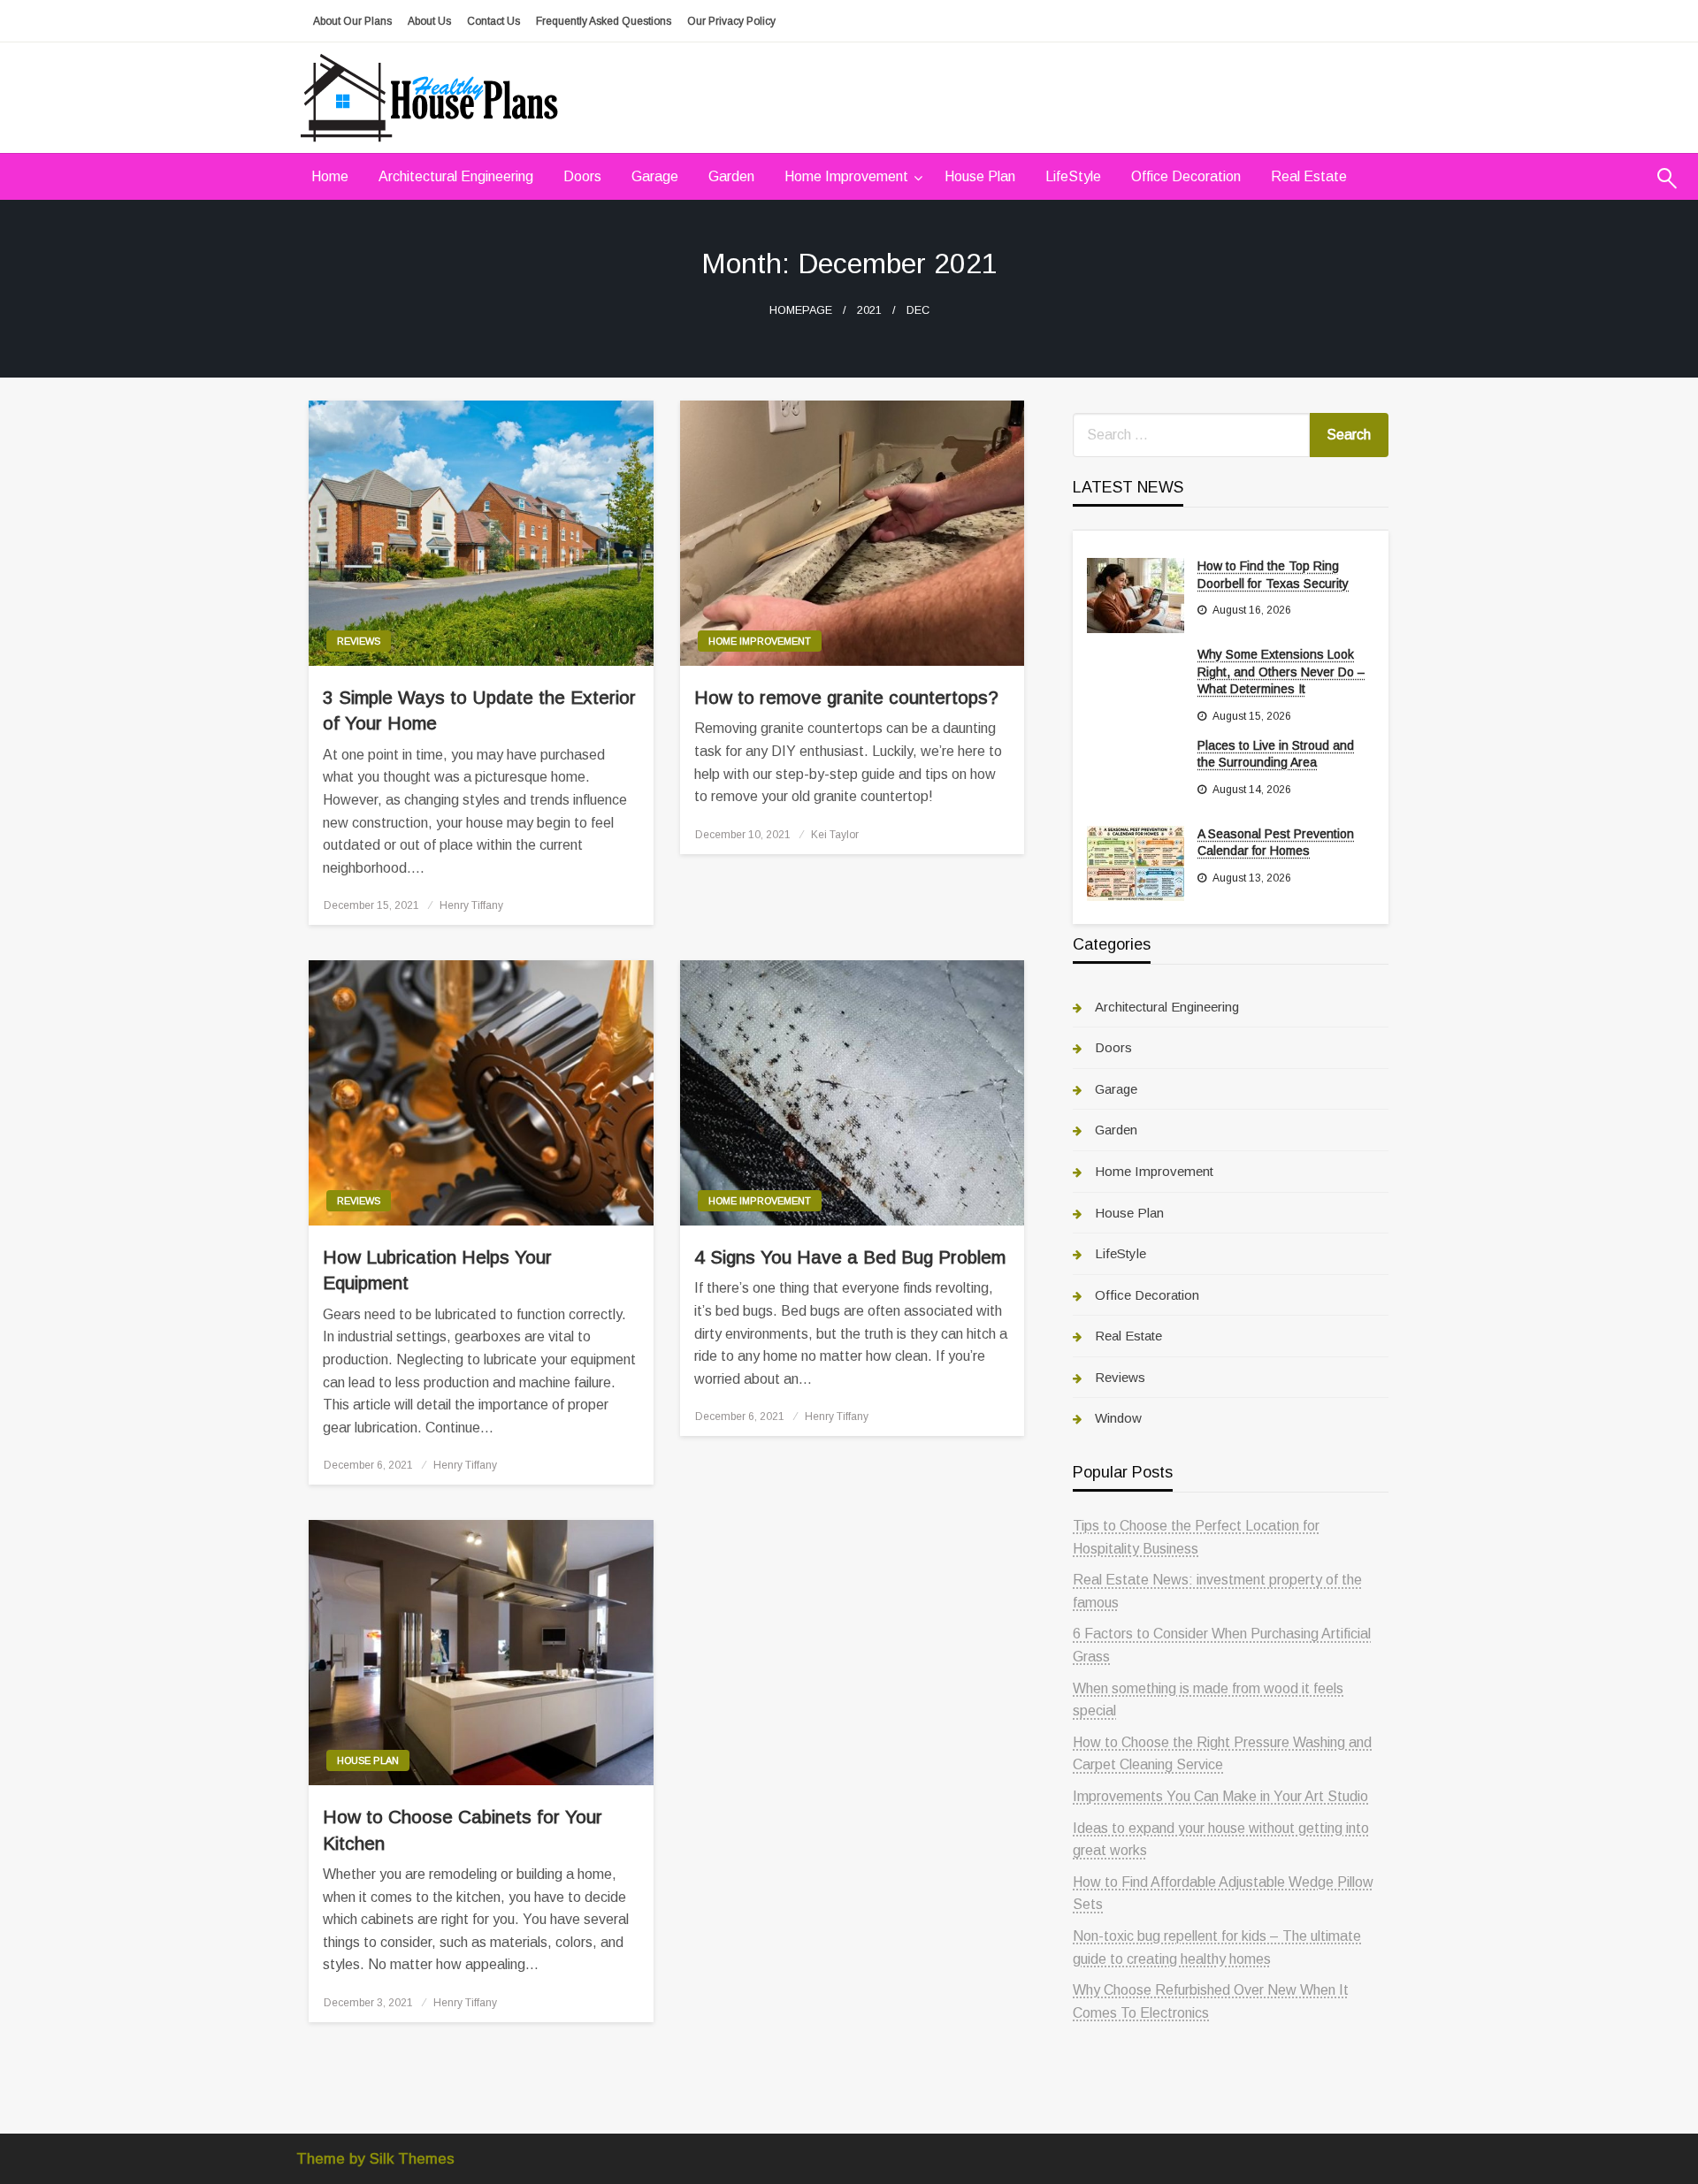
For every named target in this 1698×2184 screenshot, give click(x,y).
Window (1118, 1418)
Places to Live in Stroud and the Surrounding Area (1276, 754)
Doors (582, 176)
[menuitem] (330, 177)
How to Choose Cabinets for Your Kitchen (463, 1829)
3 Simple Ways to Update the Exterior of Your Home (479, 710)
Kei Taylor (835, 835)
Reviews (359, 641)
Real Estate (1309, 176)
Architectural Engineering (456, 176)
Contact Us (493, 21)
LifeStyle (1073, 176)
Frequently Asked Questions (604, 21)
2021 (869, 310)
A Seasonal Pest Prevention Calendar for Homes (1276, 843)
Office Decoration (1186, 176)
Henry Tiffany (471, 905)
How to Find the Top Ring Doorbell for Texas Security (1273, 575)
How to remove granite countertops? (846, 697)
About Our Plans (352, 21)
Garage (655, 176)
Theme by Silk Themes (375, 2159)
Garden (731, 176)
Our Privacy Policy (731, 21)
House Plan (980, 176)
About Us (429, 21)
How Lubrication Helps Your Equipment (437, 1270)
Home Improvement (846, 176)
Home (330, 176)
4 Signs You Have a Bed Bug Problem (850, 1257)
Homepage (801, 310)
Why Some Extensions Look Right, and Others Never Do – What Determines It (1281, 672)
